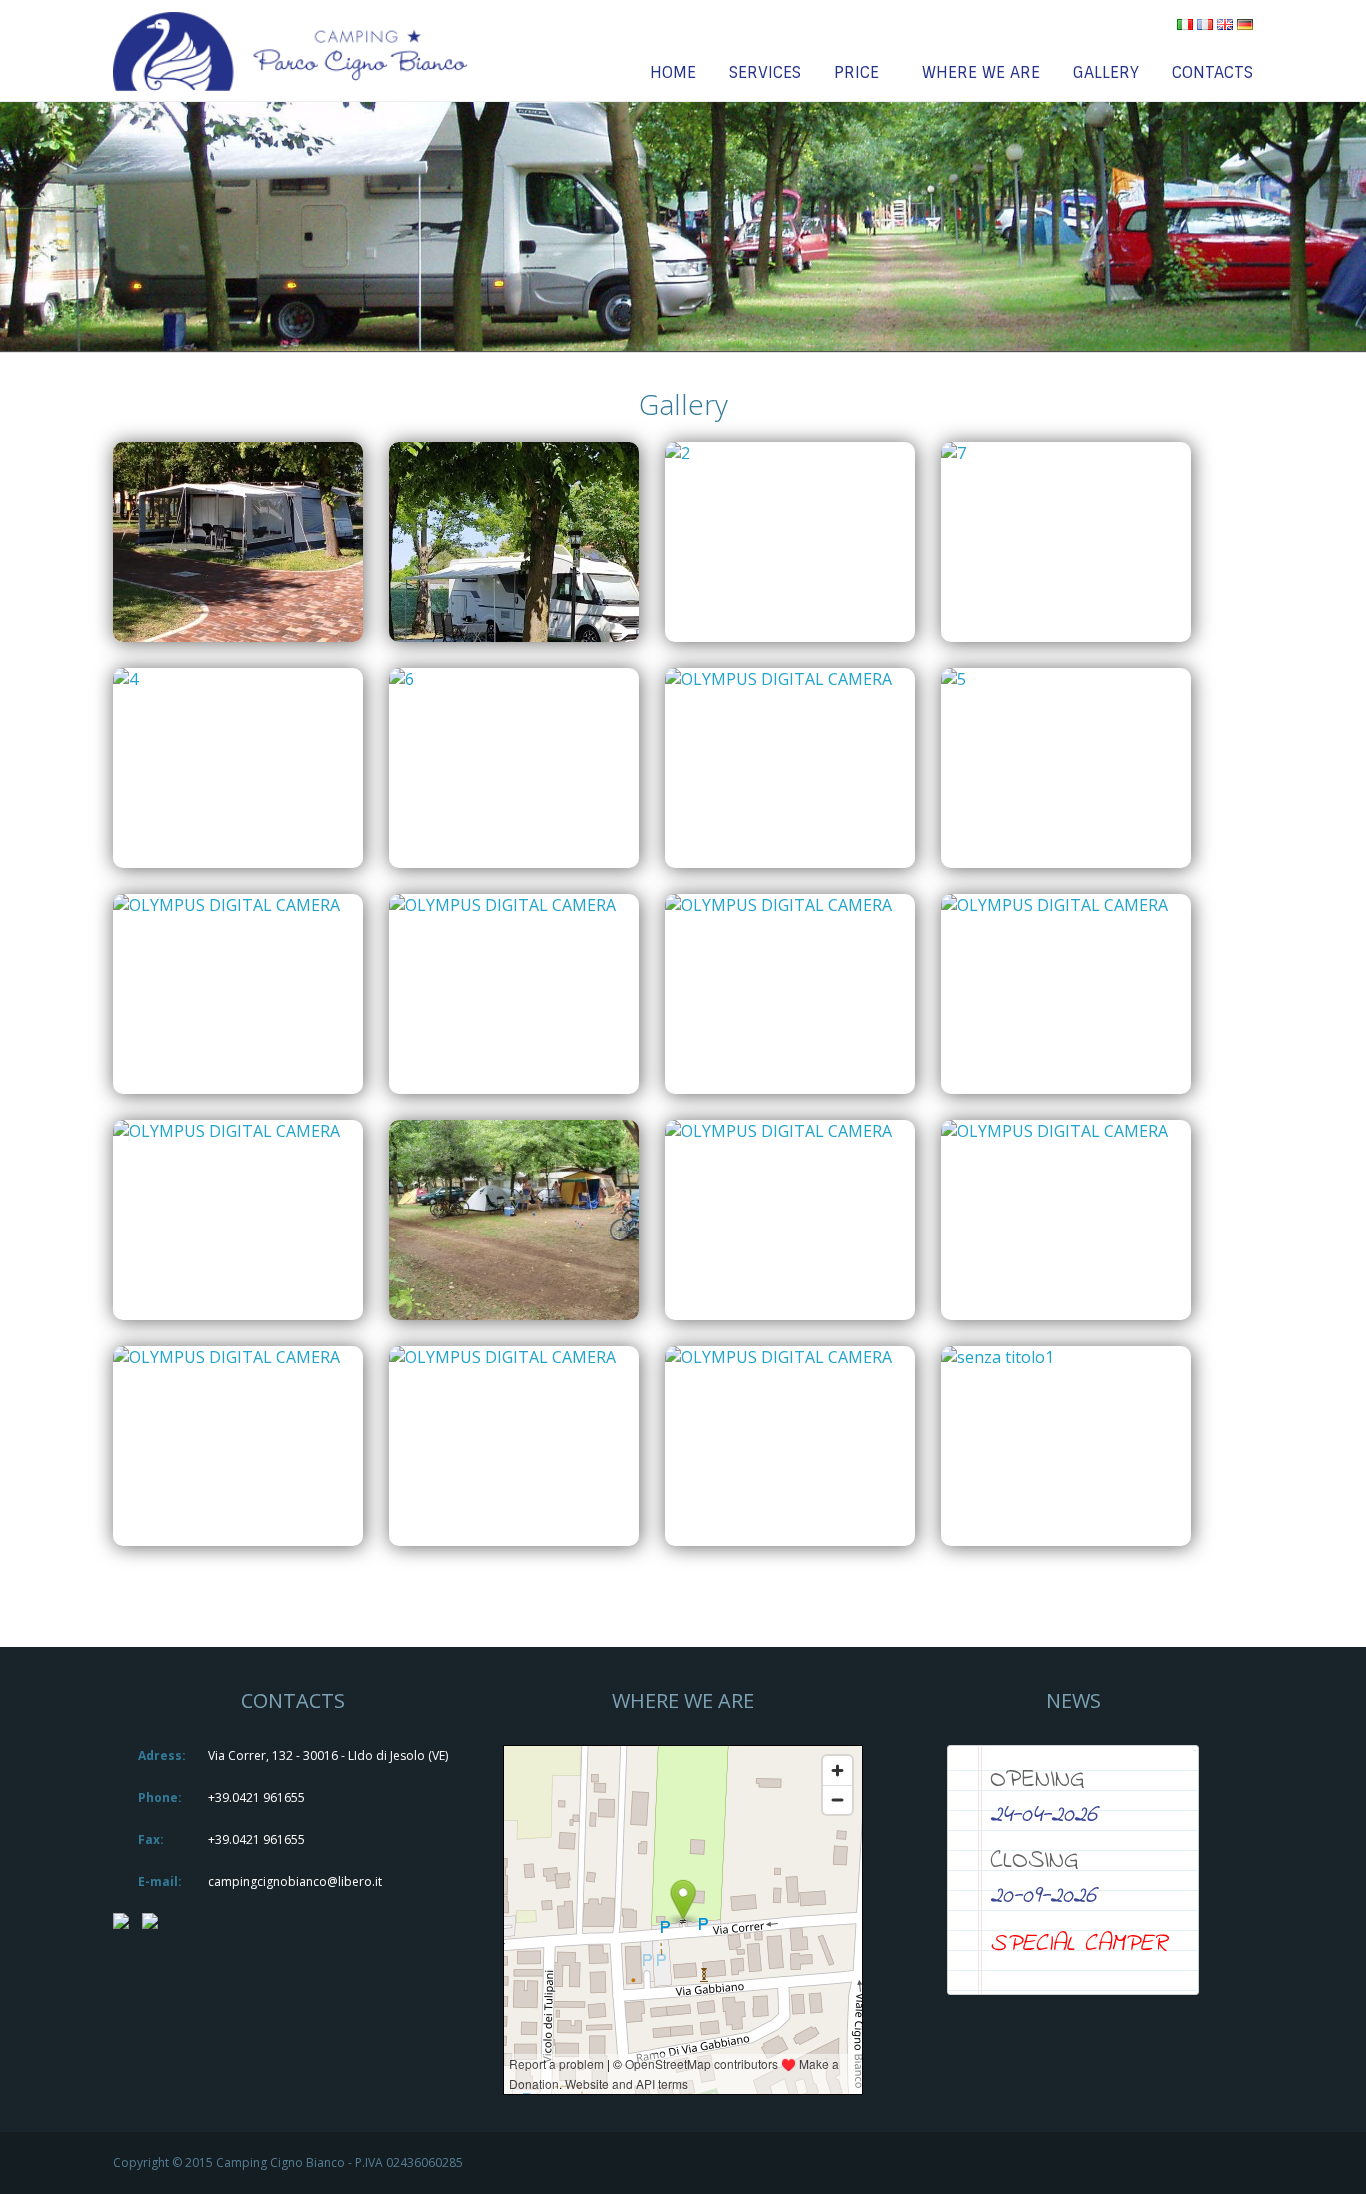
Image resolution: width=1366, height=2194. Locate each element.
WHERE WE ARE (981, 72)
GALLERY (1106, 72)
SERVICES (765, 72)
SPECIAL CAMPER (1078, 1944)
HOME (673, 72)
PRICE (856, 72)
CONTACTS (1212, 72)
